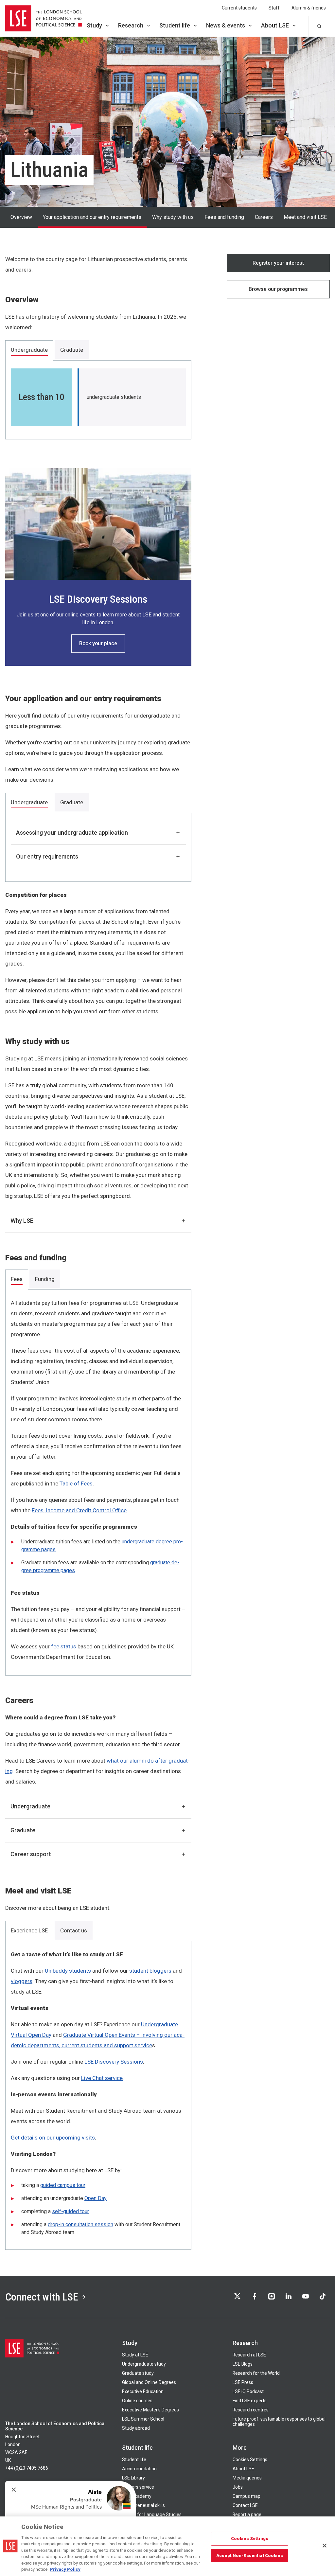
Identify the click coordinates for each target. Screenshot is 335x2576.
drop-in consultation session (80, 2224)
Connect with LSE (42, 2297)
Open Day (96, 2198)
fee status (64, 1646)
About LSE (275, 25)
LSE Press (243, 2382)
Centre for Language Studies (152, 2514)
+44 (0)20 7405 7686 (27, 2468)
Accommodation (139, 2469)
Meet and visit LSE (305, 217)
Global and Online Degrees (149, 2382)
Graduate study (138, 2373)
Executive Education (143, 2391)
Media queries (247, 2478)
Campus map (247, 2496)
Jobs (238, 2487)
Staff (274, 8)
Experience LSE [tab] (29, 1930)
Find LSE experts (250, 2401)
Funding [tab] (45, 1279)
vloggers (22, 1981)
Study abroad (136, 2428)
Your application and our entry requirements (92, 217)
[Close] (325, 2546)
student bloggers (150, 1971)
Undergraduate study (144, 2364)
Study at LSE (135, 2355)
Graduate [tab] (72, 350)
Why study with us (173, 217)
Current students (239, 8)
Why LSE (22, 1221)
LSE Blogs (243, 2364)
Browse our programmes (278, 289)
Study (94, 25)
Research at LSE (249, 2355)
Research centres (251, 2410)
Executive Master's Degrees (150, 2410)
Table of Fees (76, 1483)
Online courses (137, 2401)
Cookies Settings (250, 2460)
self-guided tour (71, 2211)
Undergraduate (30, 1806)
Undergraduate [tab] (29, 350)
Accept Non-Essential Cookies (250, 2555)
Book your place (98, 643)
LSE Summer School (143, 2419)
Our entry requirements (47, 856)
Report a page (247, 2514)
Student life (175, 25)
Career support (31, 1854)
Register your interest (278, 263)
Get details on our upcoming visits (53, 2138)
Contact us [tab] (74, 1930)
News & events (226, 25)
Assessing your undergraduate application (72, 833)
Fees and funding (224, 217)
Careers (264, 217)
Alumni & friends (309, 8)
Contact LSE (245, 2505)
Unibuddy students (68, 1971)
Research (131, 25)
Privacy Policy (65, 2569)
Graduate (23, 1830)
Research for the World (256, 2373)
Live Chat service (102, 2078)
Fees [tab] (17, 1279)
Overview (21, 217)
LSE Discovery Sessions (114, 2062)
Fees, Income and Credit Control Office (79, 1510)
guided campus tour (63, 2185)
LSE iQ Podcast (248, 2391)
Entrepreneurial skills (143, 2505)
